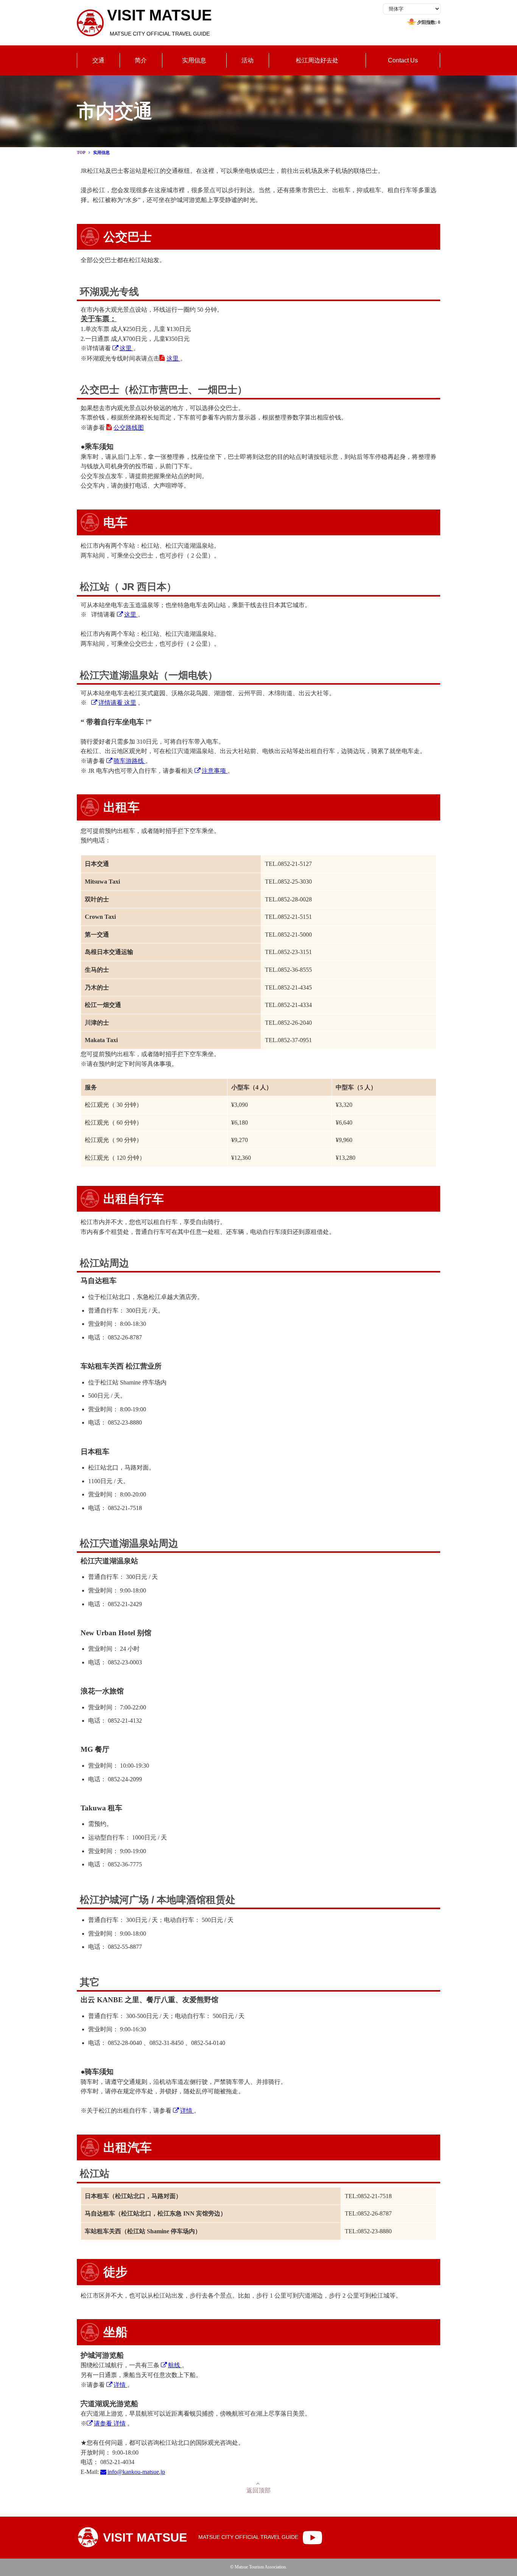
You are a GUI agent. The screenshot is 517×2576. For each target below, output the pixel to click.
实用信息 (194, 60)
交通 (98, 60)
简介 (141, 60)
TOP (81, 152)
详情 (187, 2111)
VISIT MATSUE (160, 22)
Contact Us (403, 60)
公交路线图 (129, 428)
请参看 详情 (110, 2423)
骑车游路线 (129, 761)
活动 (248, 60)
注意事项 (215, 771)
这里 (126, 348)
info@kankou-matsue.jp (136, 2472)
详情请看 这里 (117, 703)
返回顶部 (258, 2490)
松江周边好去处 (317, 60)
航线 (175, 2365)
